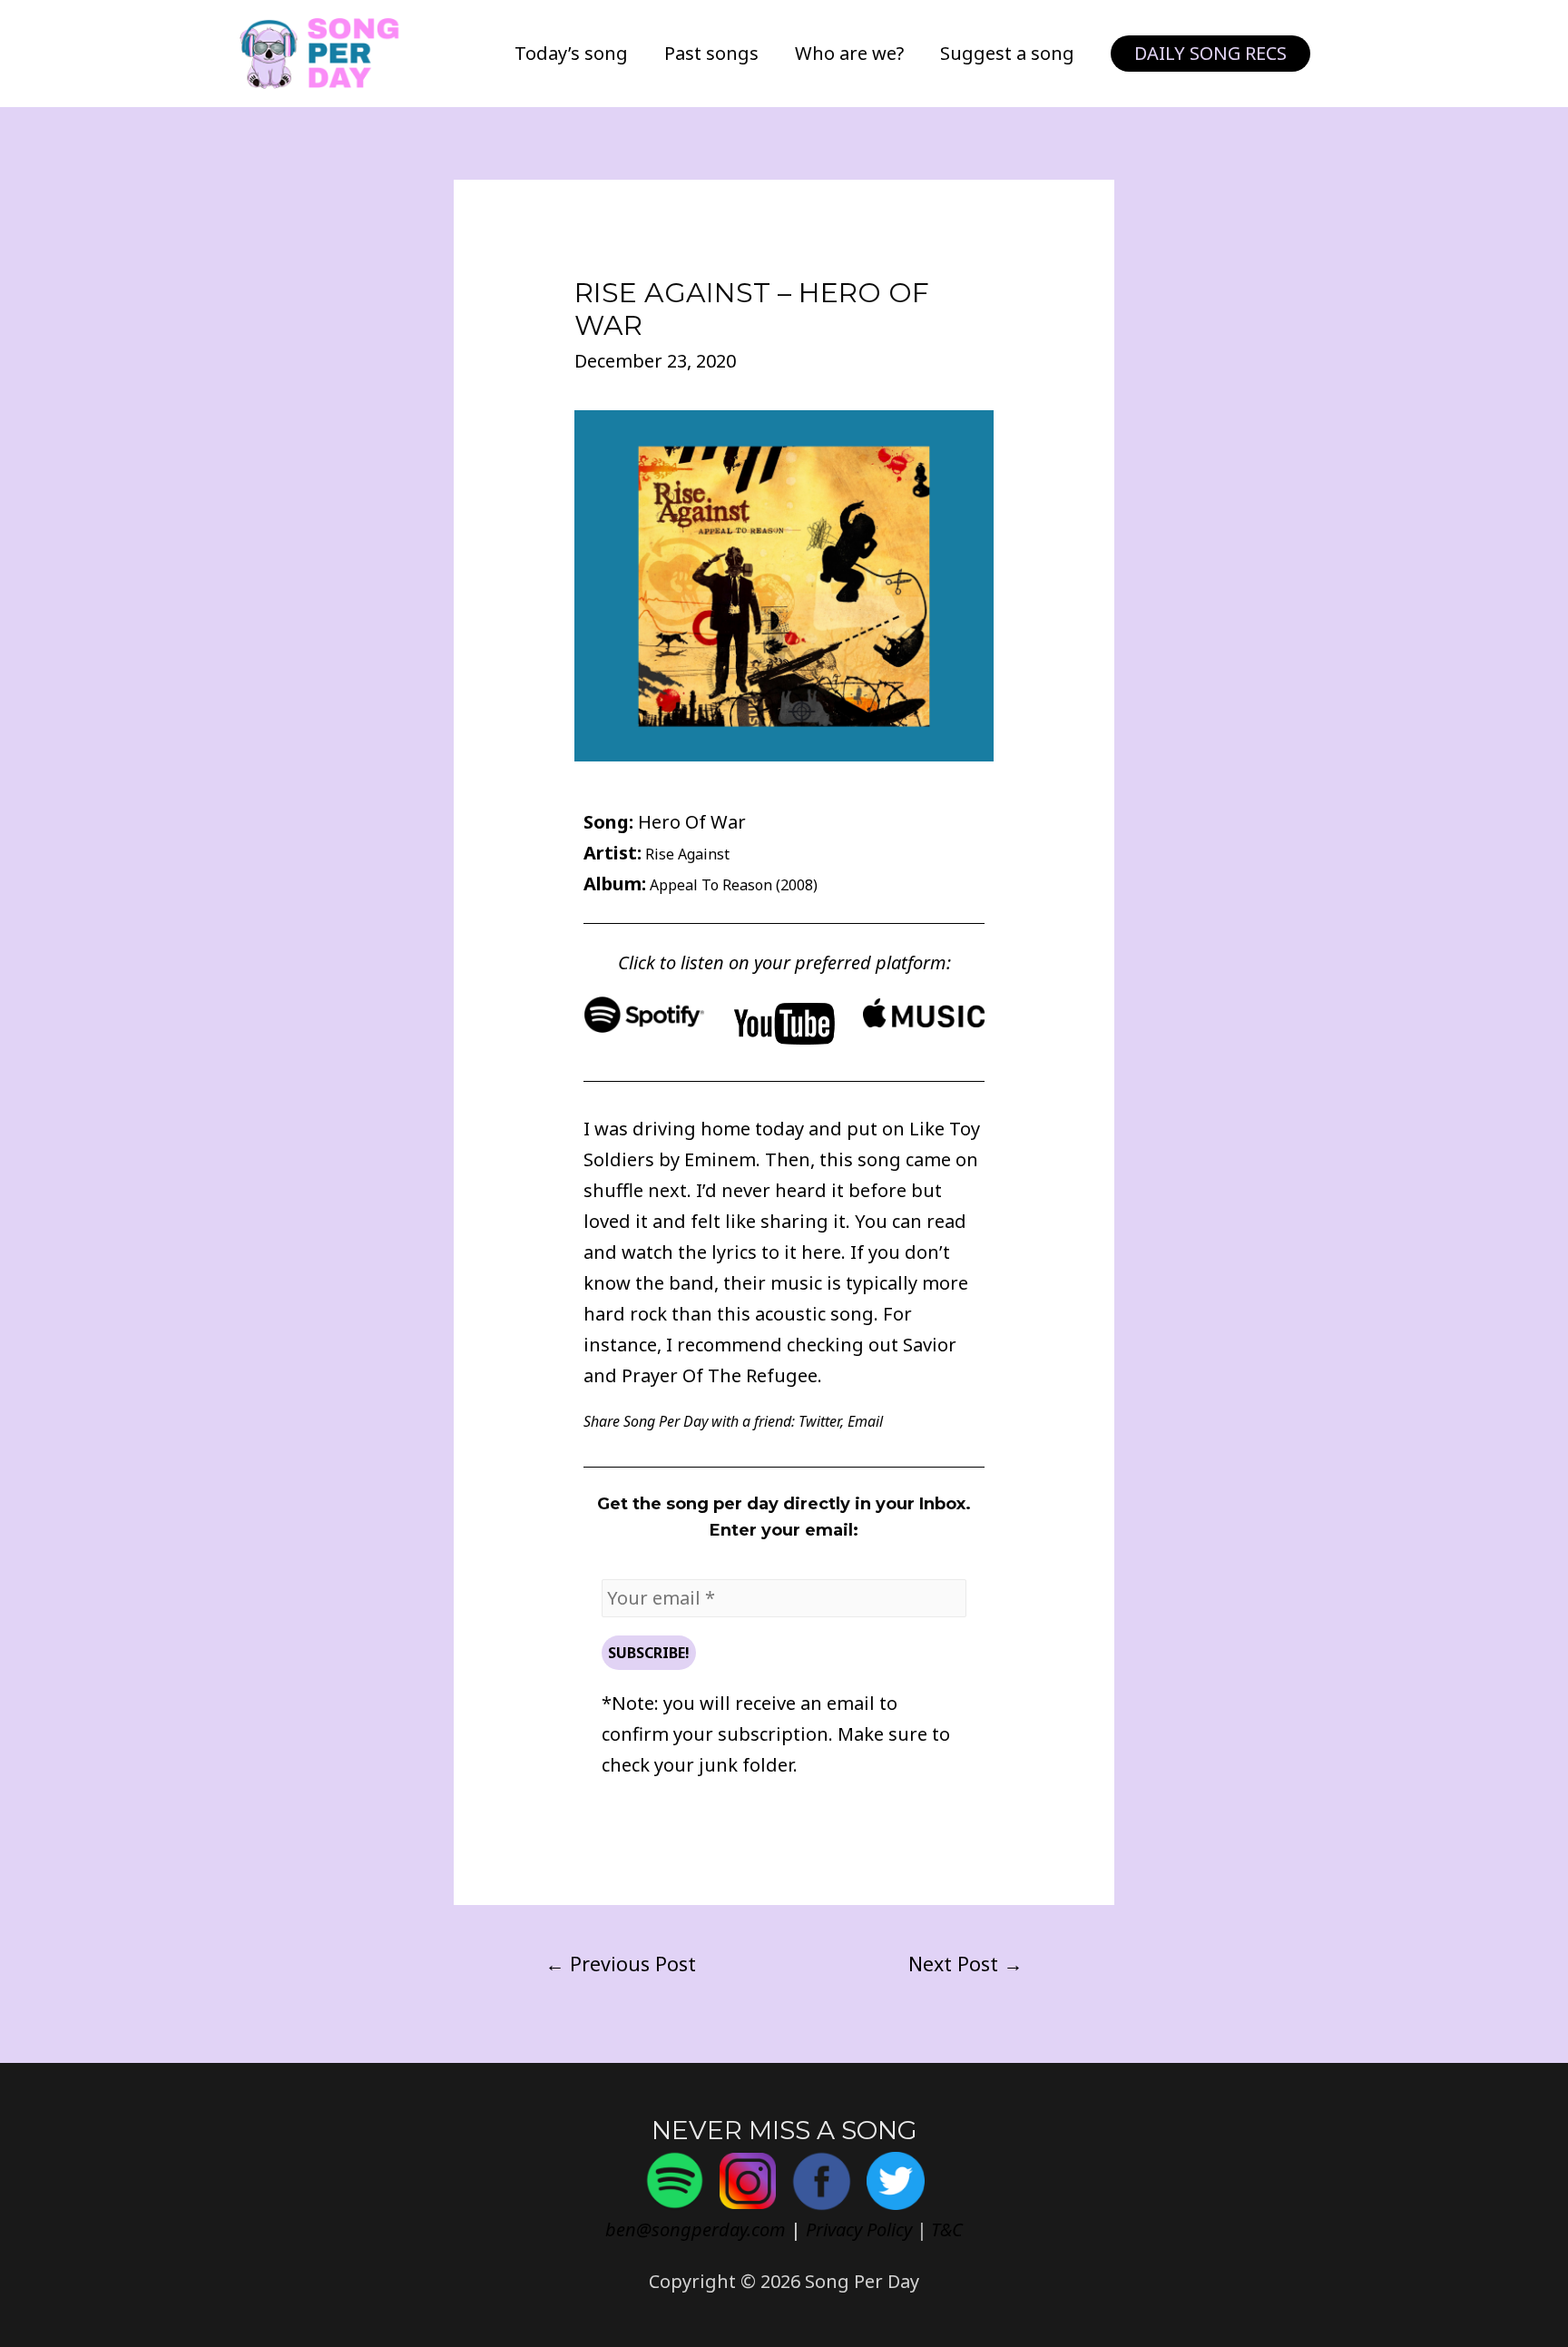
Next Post (965, 1964)
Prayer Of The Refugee (720, 1375)
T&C (947, 2229)
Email (865, 1421)
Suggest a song (1007, 53)
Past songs (711, 53)
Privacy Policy (859, 2229)
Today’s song (571, 53)
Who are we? (849, 53)
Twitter (819, 1421)
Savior (930, 1345)
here (821, 1252)
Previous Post (621, 1964)
